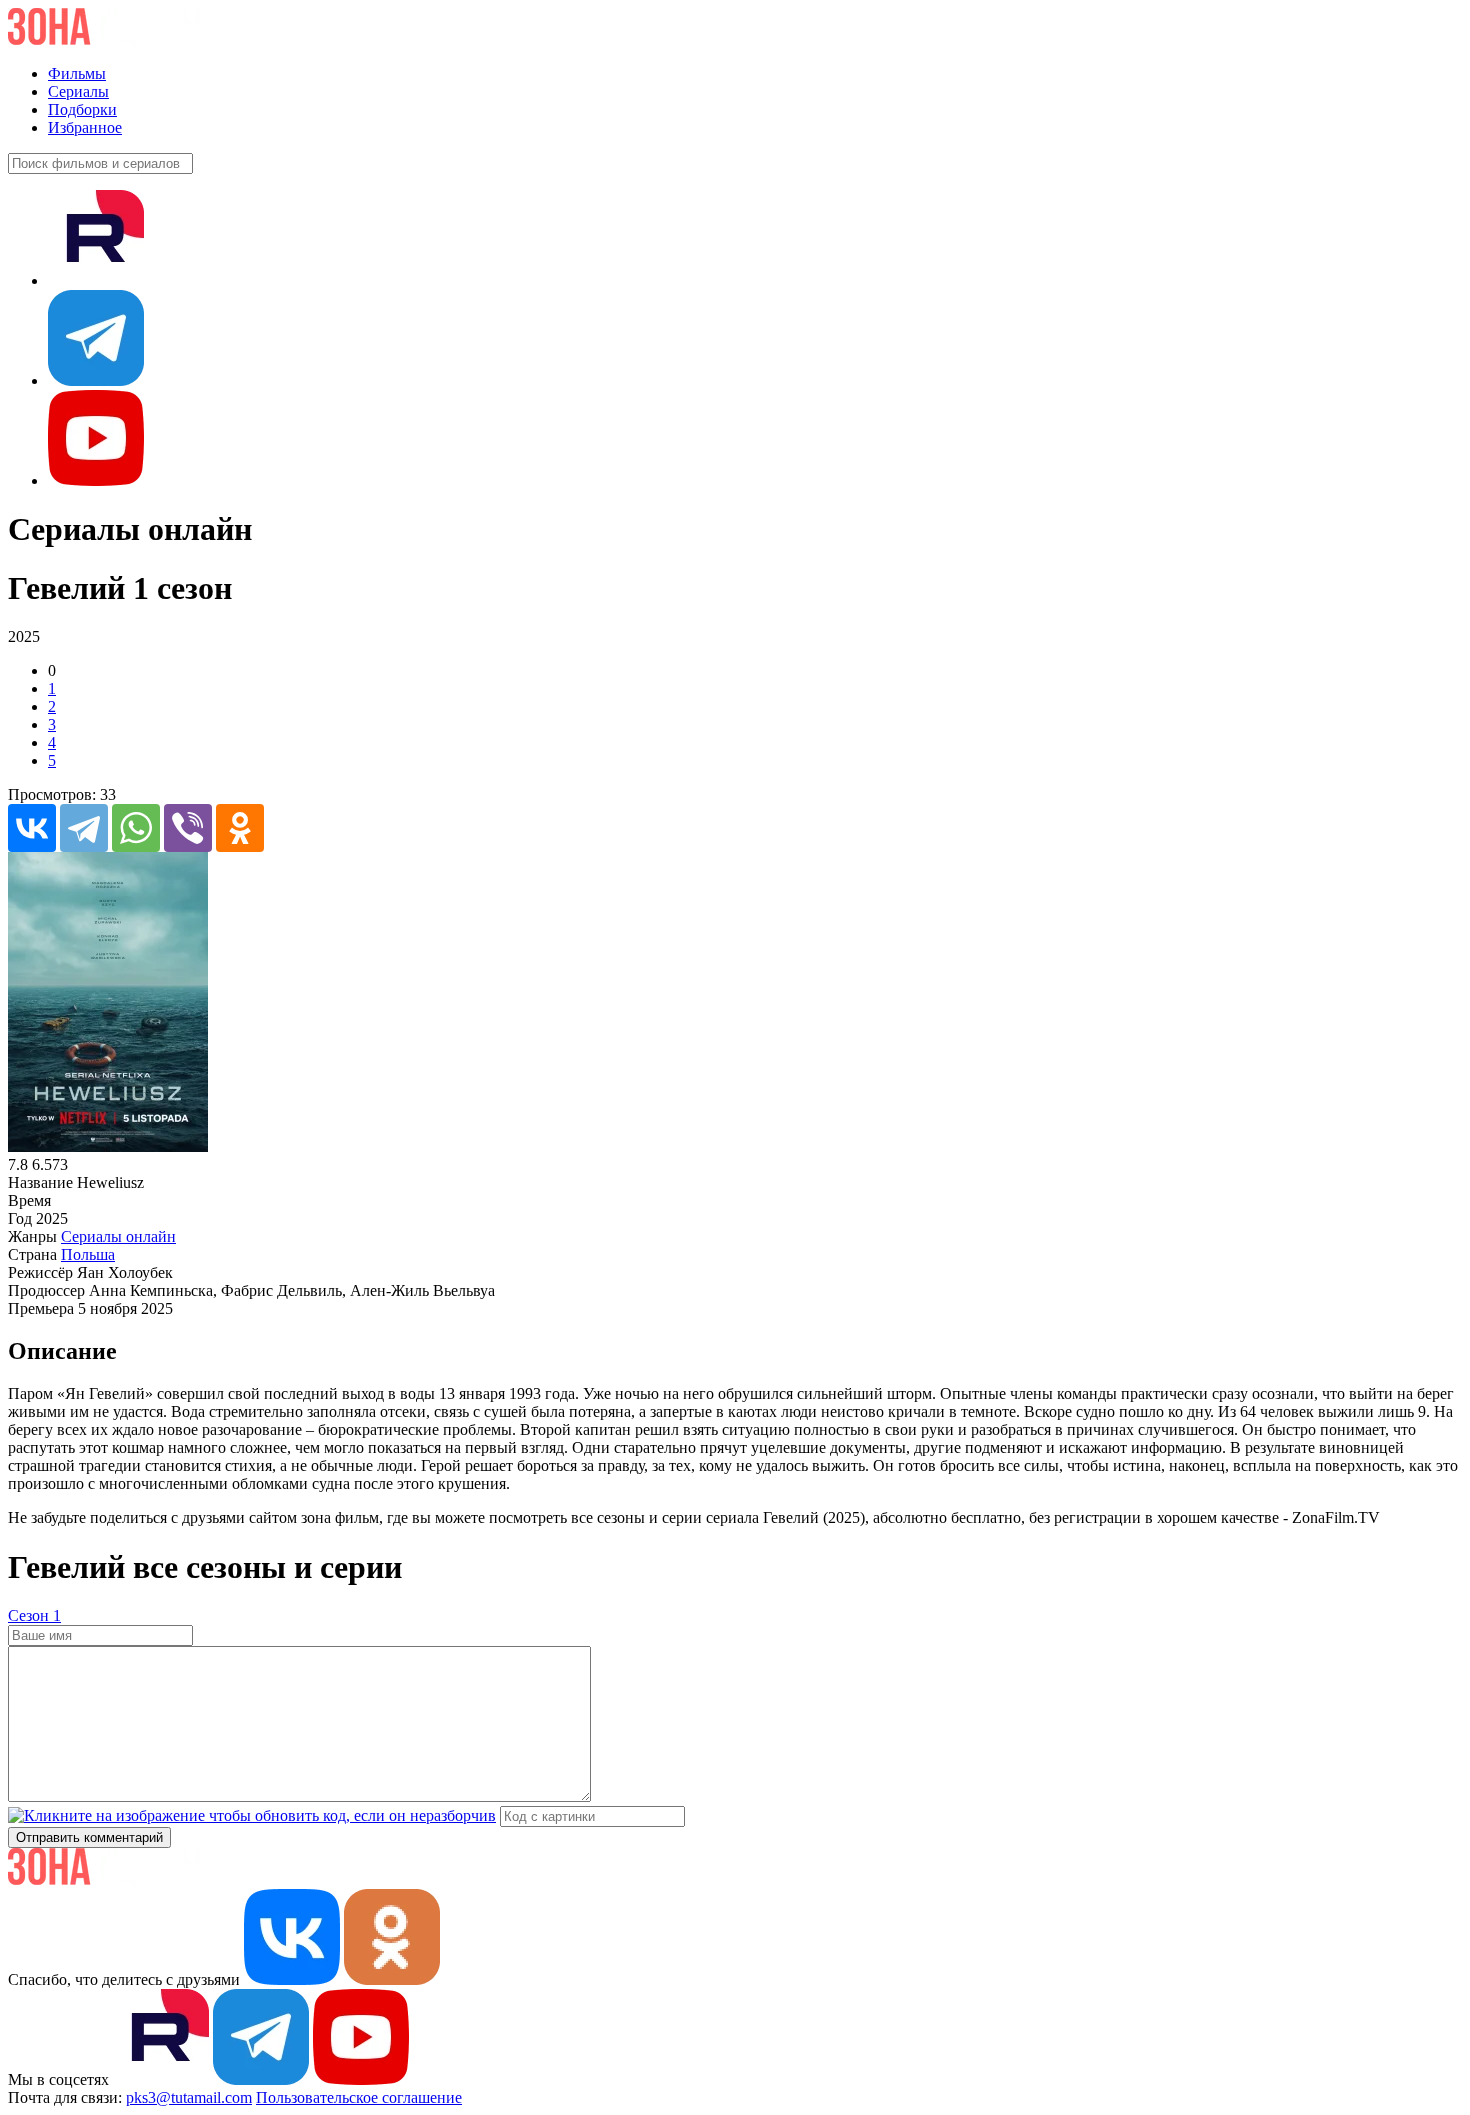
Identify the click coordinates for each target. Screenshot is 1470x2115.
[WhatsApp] (136, 828)
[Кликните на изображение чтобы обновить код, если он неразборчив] (252, 1815)
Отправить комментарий (89, 1837)
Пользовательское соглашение (359, 2097)
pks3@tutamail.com (189, 2097)
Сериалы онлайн (118, 1236)
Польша (88, 1254)
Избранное (85, 127)
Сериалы (78, 91)
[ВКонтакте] (32, 828)
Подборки (82, 109)
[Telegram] (84, 828)
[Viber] (188, 828)
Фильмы (77, 73)
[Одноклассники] (240, 828)
